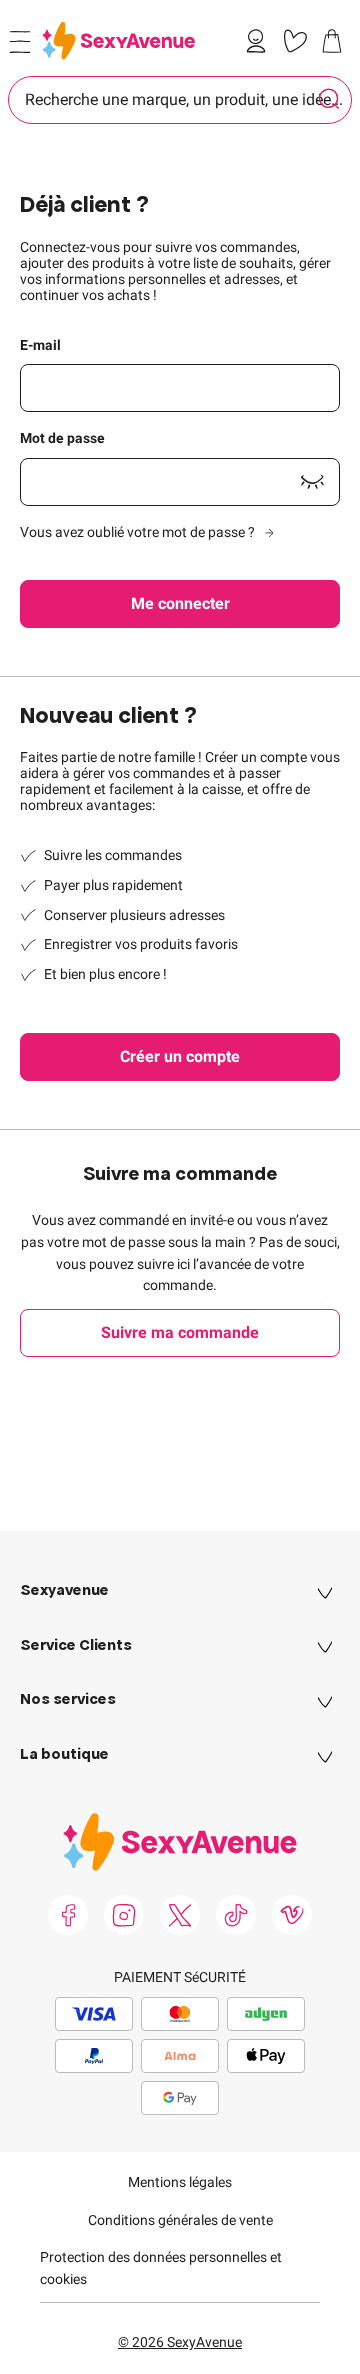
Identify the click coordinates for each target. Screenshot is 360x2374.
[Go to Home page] (118, 40)
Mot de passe (62, 438)
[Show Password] (312, 482)
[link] (260, 41)
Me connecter (180, 603)
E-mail (40, 345)
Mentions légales (180, 2182)
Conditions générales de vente (180, 2220)
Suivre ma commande (180, 1332)
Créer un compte (180, 1056)
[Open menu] (20, 42)
